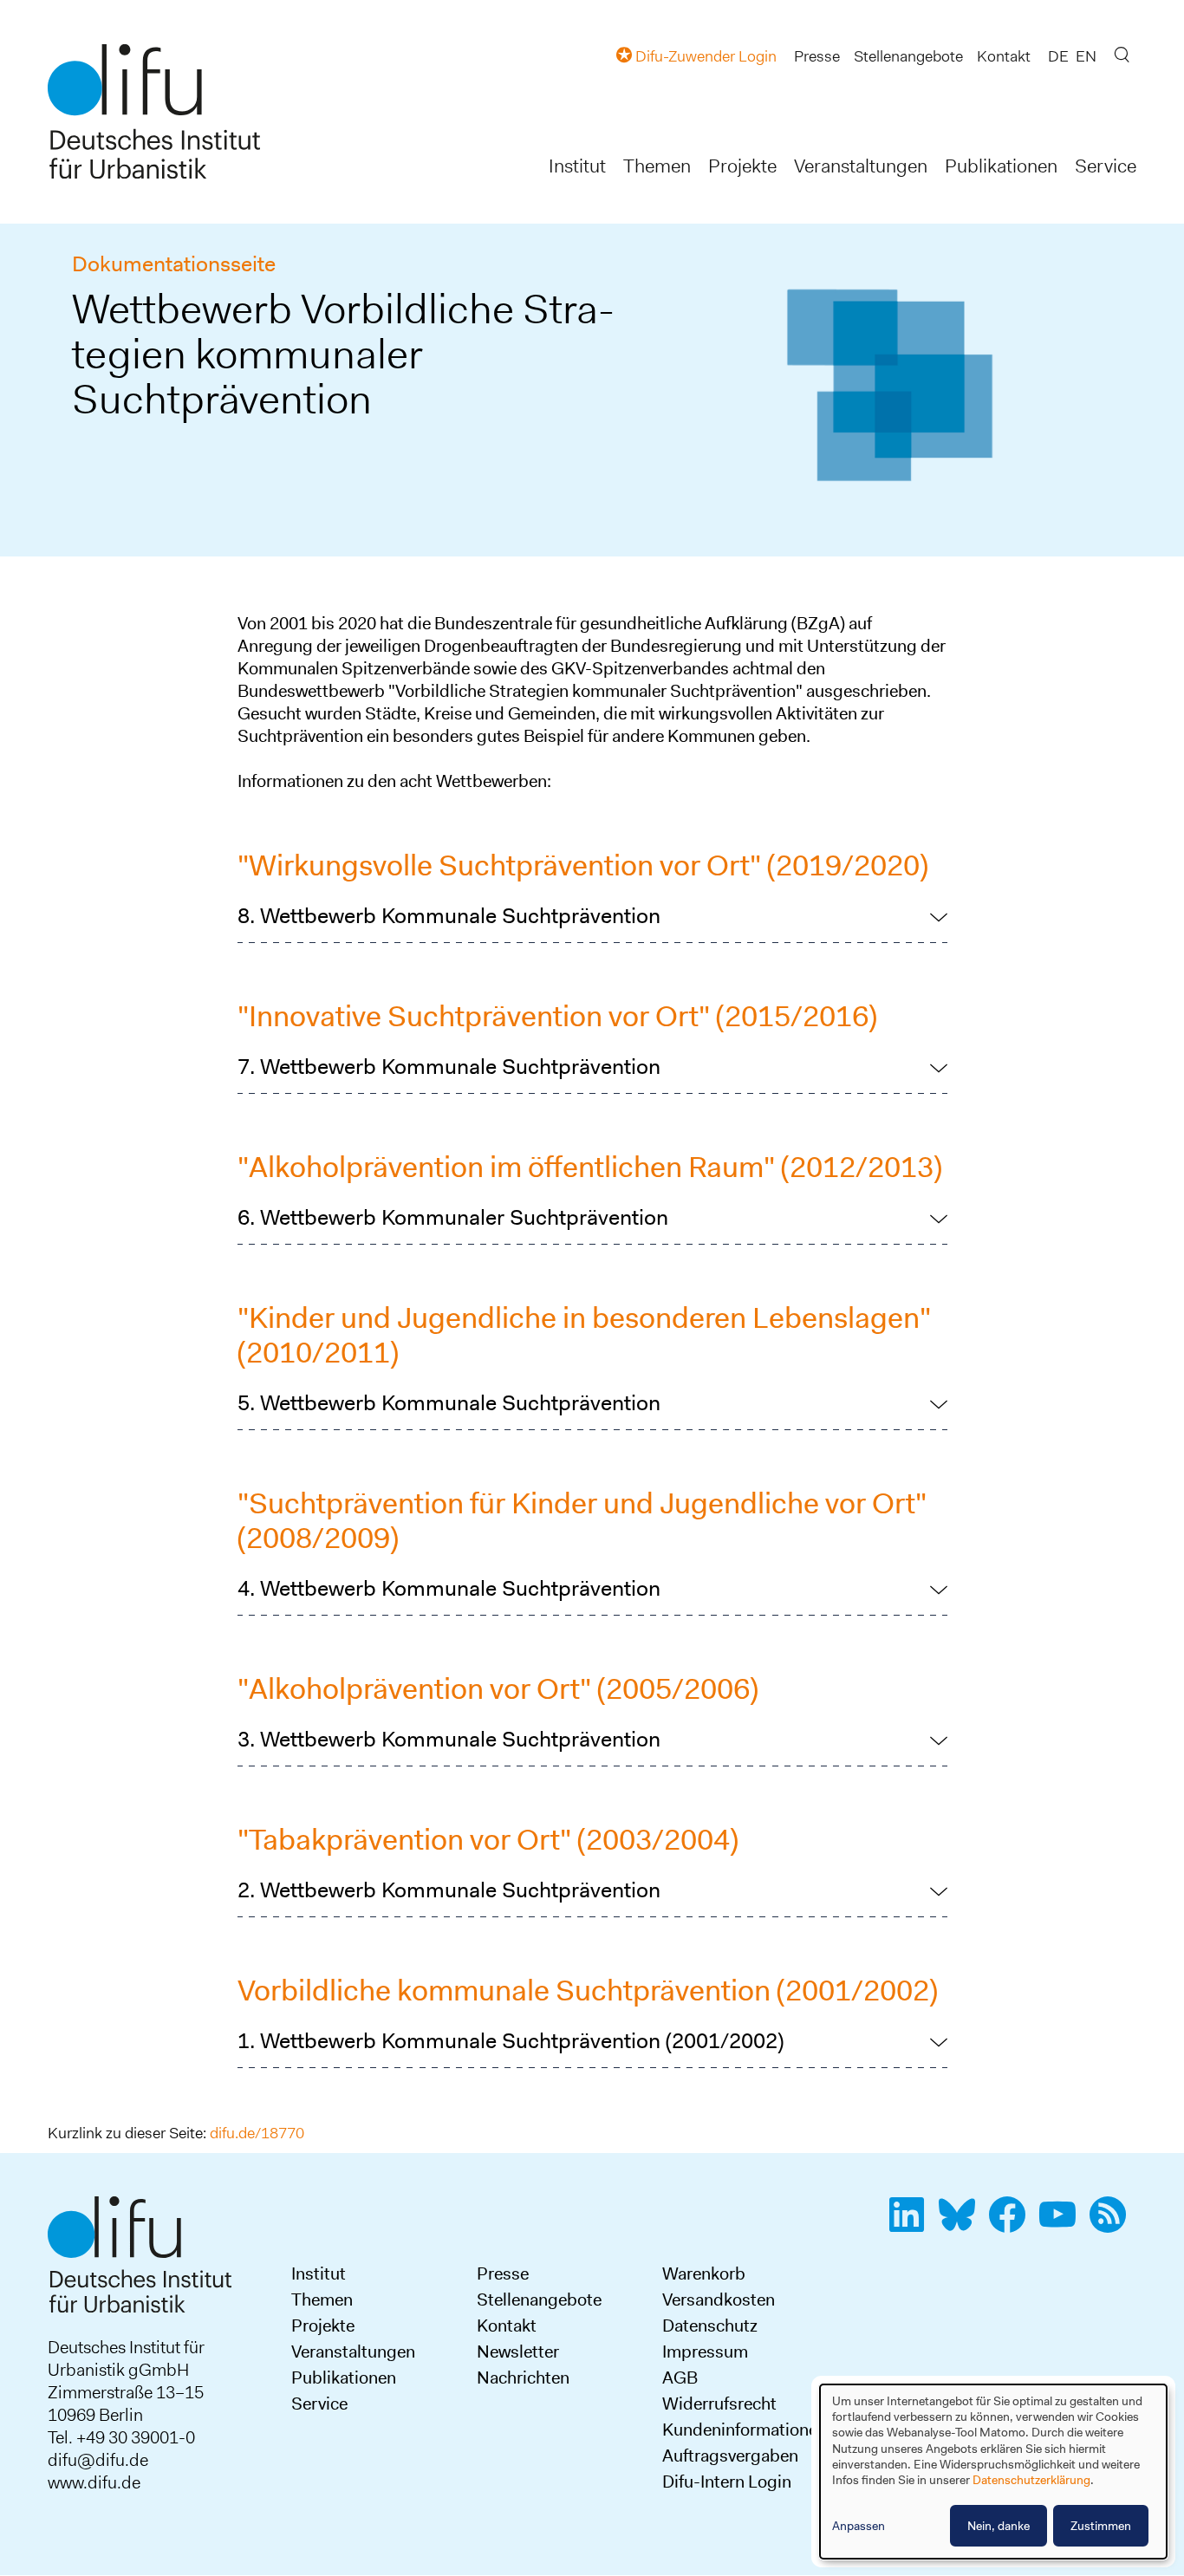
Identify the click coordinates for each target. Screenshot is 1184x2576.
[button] (592, 916)
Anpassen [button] (859, 2526)
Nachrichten (523, 2378)
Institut (577, 166)
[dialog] (993, 2472)
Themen (657, 166)
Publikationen (1001, 166)
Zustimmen (1101, 2526)
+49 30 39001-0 (136, 2437)
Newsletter (518, 2352)
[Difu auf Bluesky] (962, 2224)
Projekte (742, 166)
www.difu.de (94, 2482)
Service (1106, 166)
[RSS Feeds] (1113, 2224)
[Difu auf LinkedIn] (912, 2224)
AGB (680, 2378)
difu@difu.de (98, 2460)
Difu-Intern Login (727, 2482)
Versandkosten (719, 2300)
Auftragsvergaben (730, 2456)
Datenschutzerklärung (1031, 2480)
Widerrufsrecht (719, 2404)
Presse (817, 56)
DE (1058, 56)
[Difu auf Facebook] (1012, 2224)
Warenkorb (704, 2274)
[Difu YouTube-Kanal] (1063, 2224)
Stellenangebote (908, 56)
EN (1086, 56)
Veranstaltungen (861, 166)
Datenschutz (710, 2326)
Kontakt (1004, 56)
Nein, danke (999, 2526)
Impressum (705, 2352)
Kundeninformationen (745, 2430)
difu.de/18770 (257, 2133)
